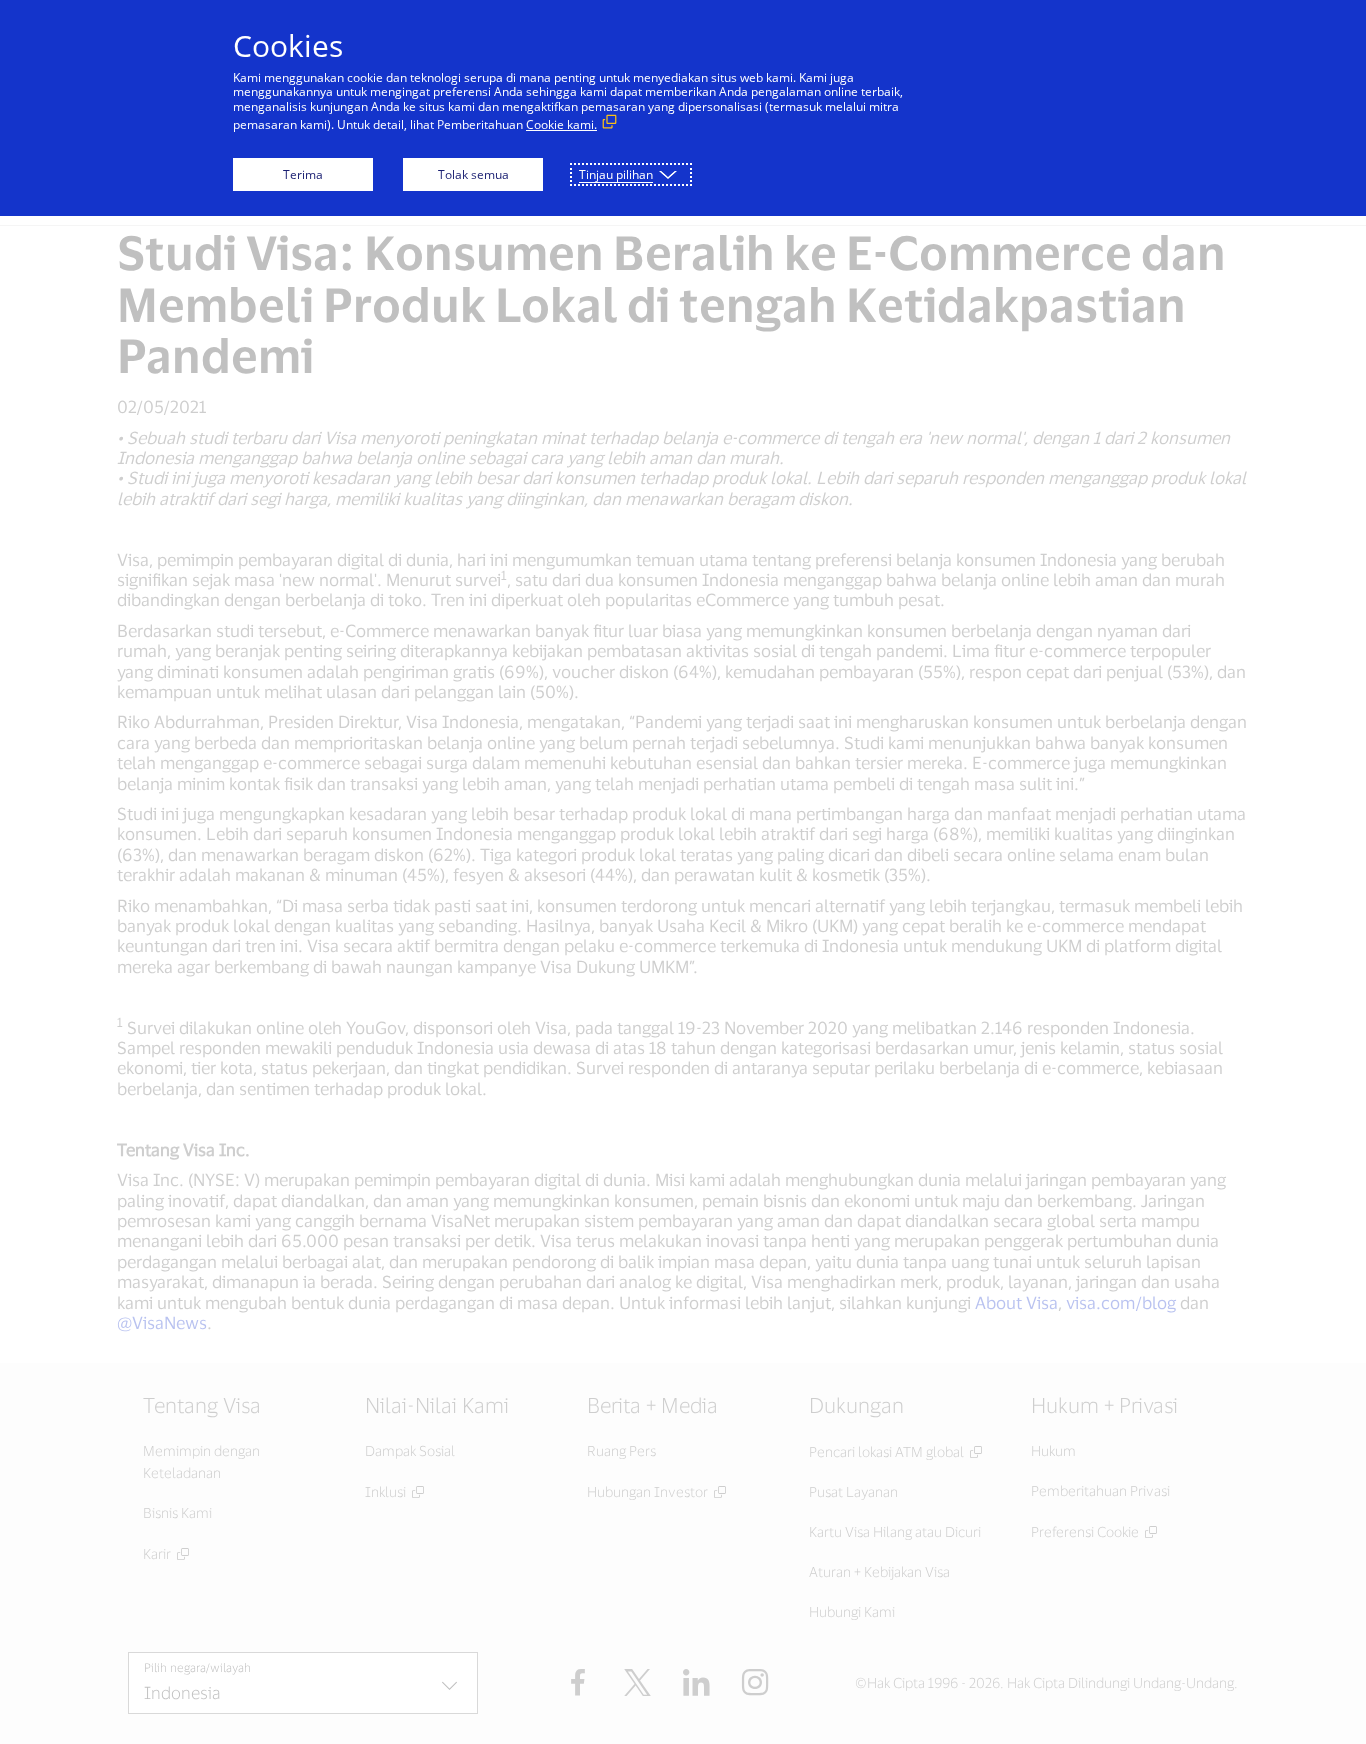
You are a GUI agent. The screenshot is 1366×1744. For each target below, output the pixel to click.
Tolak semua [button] (473, 174)
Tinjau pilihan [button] (616, 174)
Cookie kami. (561, 124)
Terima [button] (303, 174)
